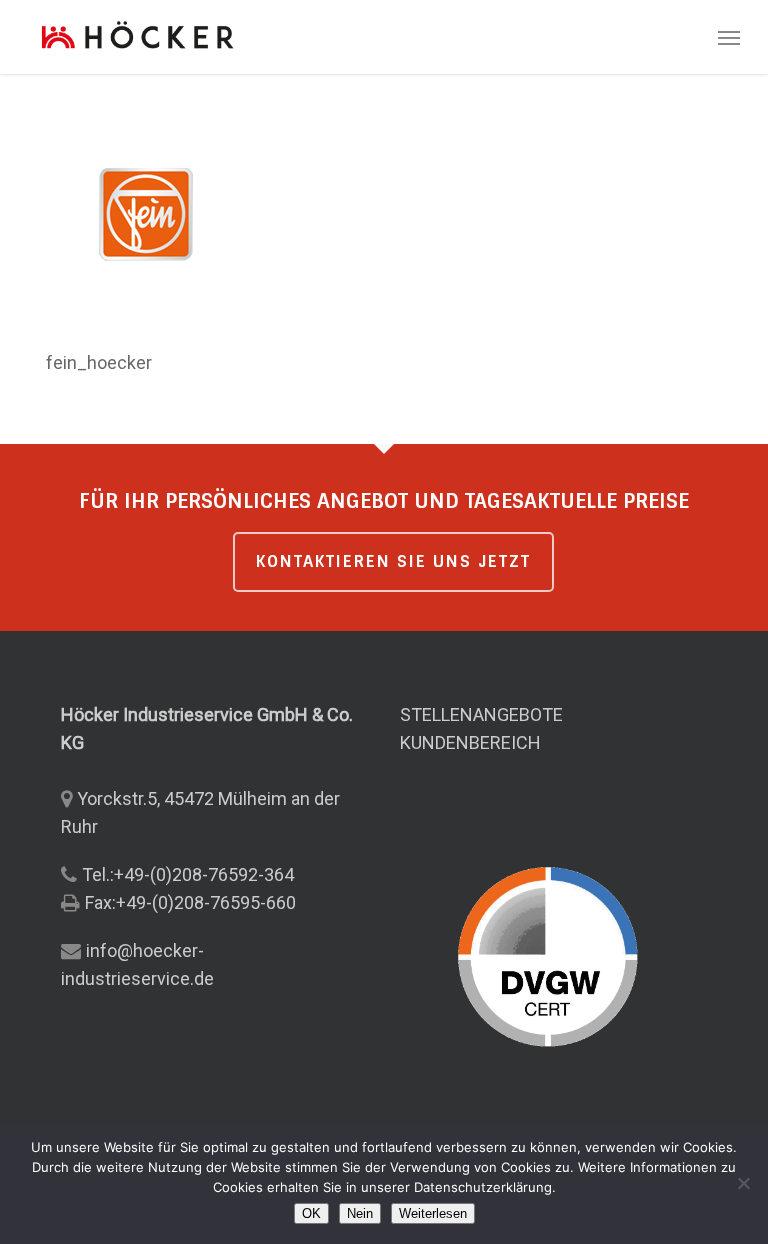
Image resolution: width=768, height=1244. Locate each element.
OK (311, 1213)
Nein (360, 1213)
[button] (729, 37)
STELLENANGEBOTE (481, 714)
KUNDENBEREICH (470, 742)
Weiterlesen (433, 1213)
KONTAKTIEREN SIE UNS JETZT (393, 561)
